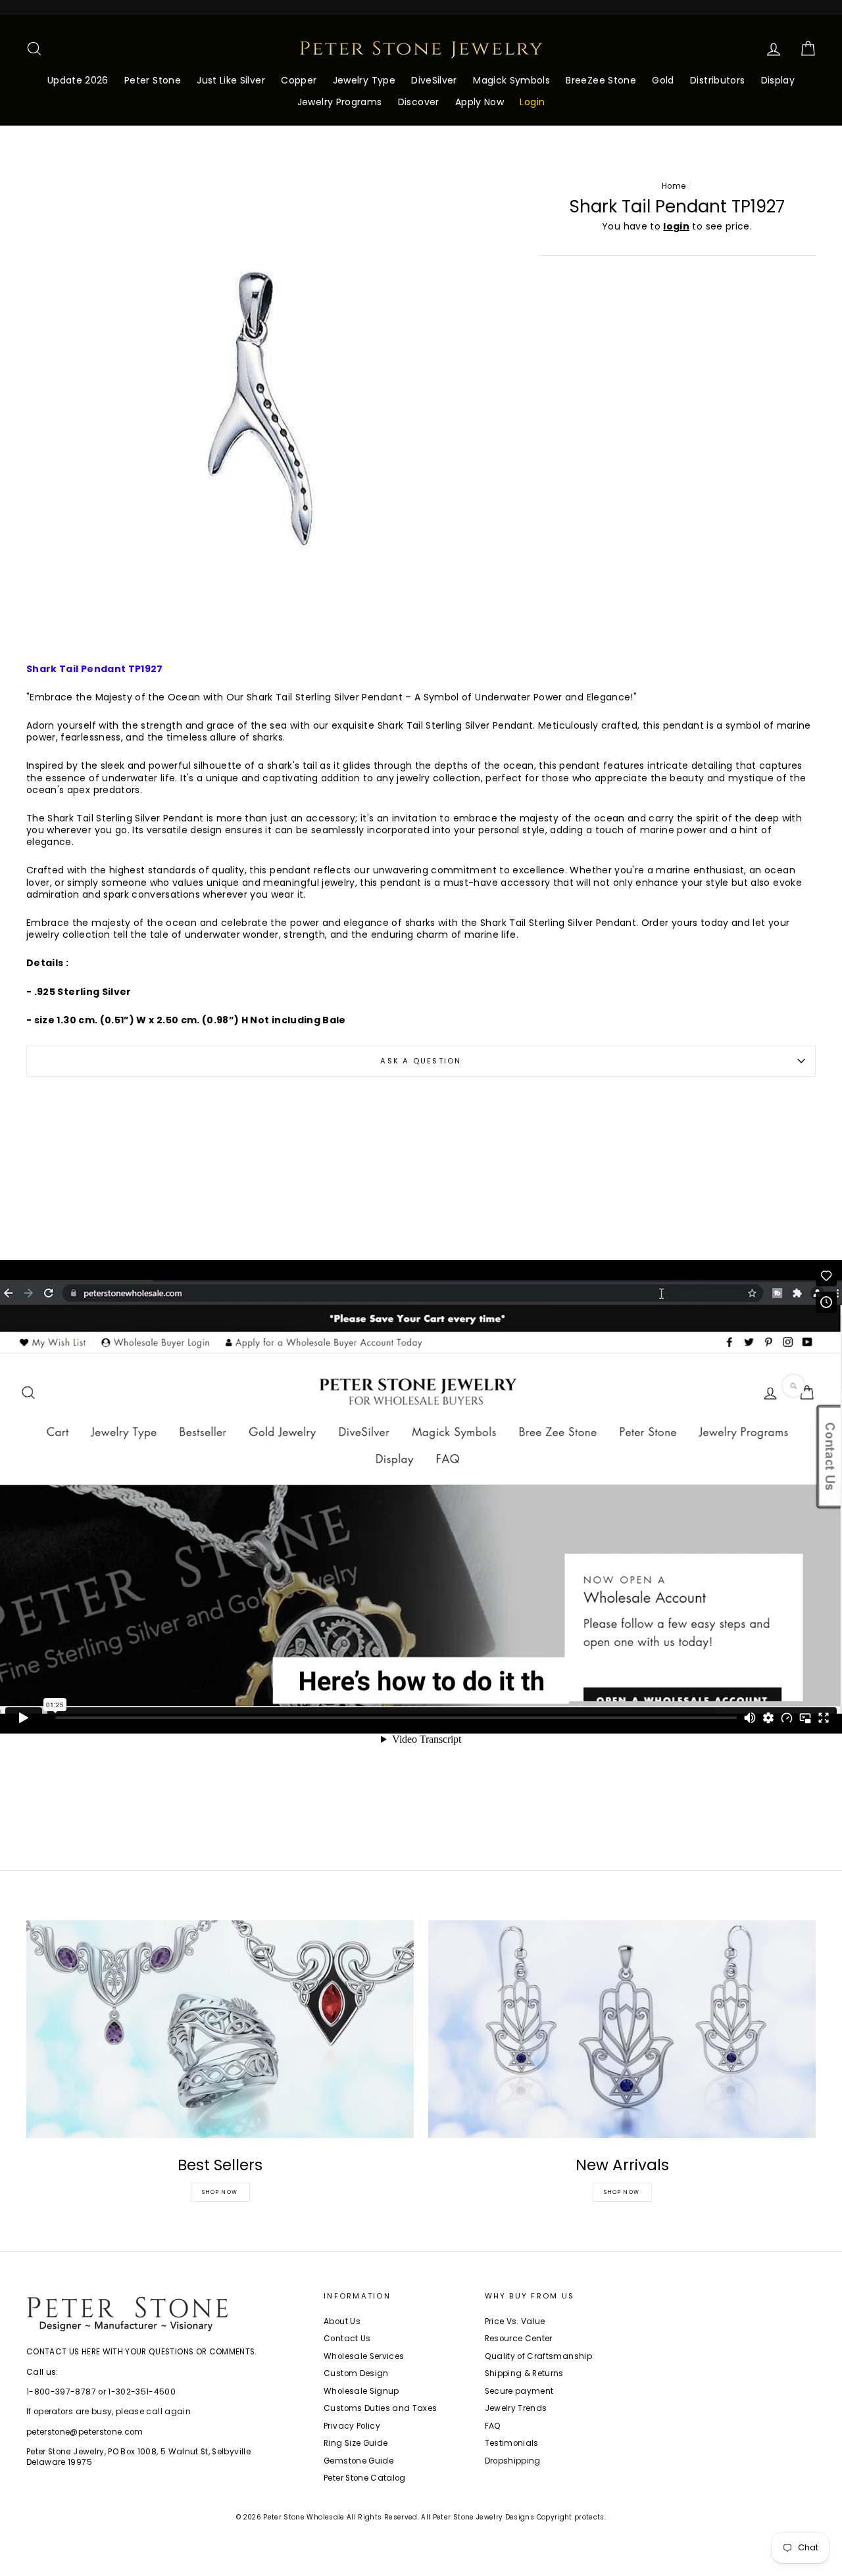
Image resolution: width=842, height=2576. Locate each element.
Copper (299, 80)
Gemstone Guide (359, 2461)
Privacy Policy (352, 2426)
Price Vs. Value (515, 2321)
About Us (342, 2321)
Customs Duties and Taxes (380, 2408)
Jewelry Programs (340, 102)
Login (532, 102)
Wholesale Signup (361, 2391)
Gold (663, 80)
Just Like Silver (231, 80)
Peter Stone (153, 80)
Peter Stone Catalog (365, 2478)
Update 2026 (78, 80)
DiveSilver (434, 80)
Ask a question (421, 1061)
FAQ (493, 2426)
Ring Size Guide (356, 2443)
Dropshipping (513, 2461)
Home (674, 186)
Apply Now (480, 102)
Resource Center (519, 2339)
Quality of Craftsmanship (538, 2356)
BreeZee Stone (601, 80)
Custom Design (356, 2373)
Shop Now (220, 2192)
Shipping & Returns (524, 2373)
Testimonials (512, 2443)
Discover (419, 102)
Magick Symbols (511, 80)
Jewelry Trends (516, 2408)
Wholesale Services (364, 2356)
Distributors (717, 80)
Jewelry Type (364, 80)
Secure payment (519, 2391)
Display (778, 80)
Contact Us (347, 2339)
